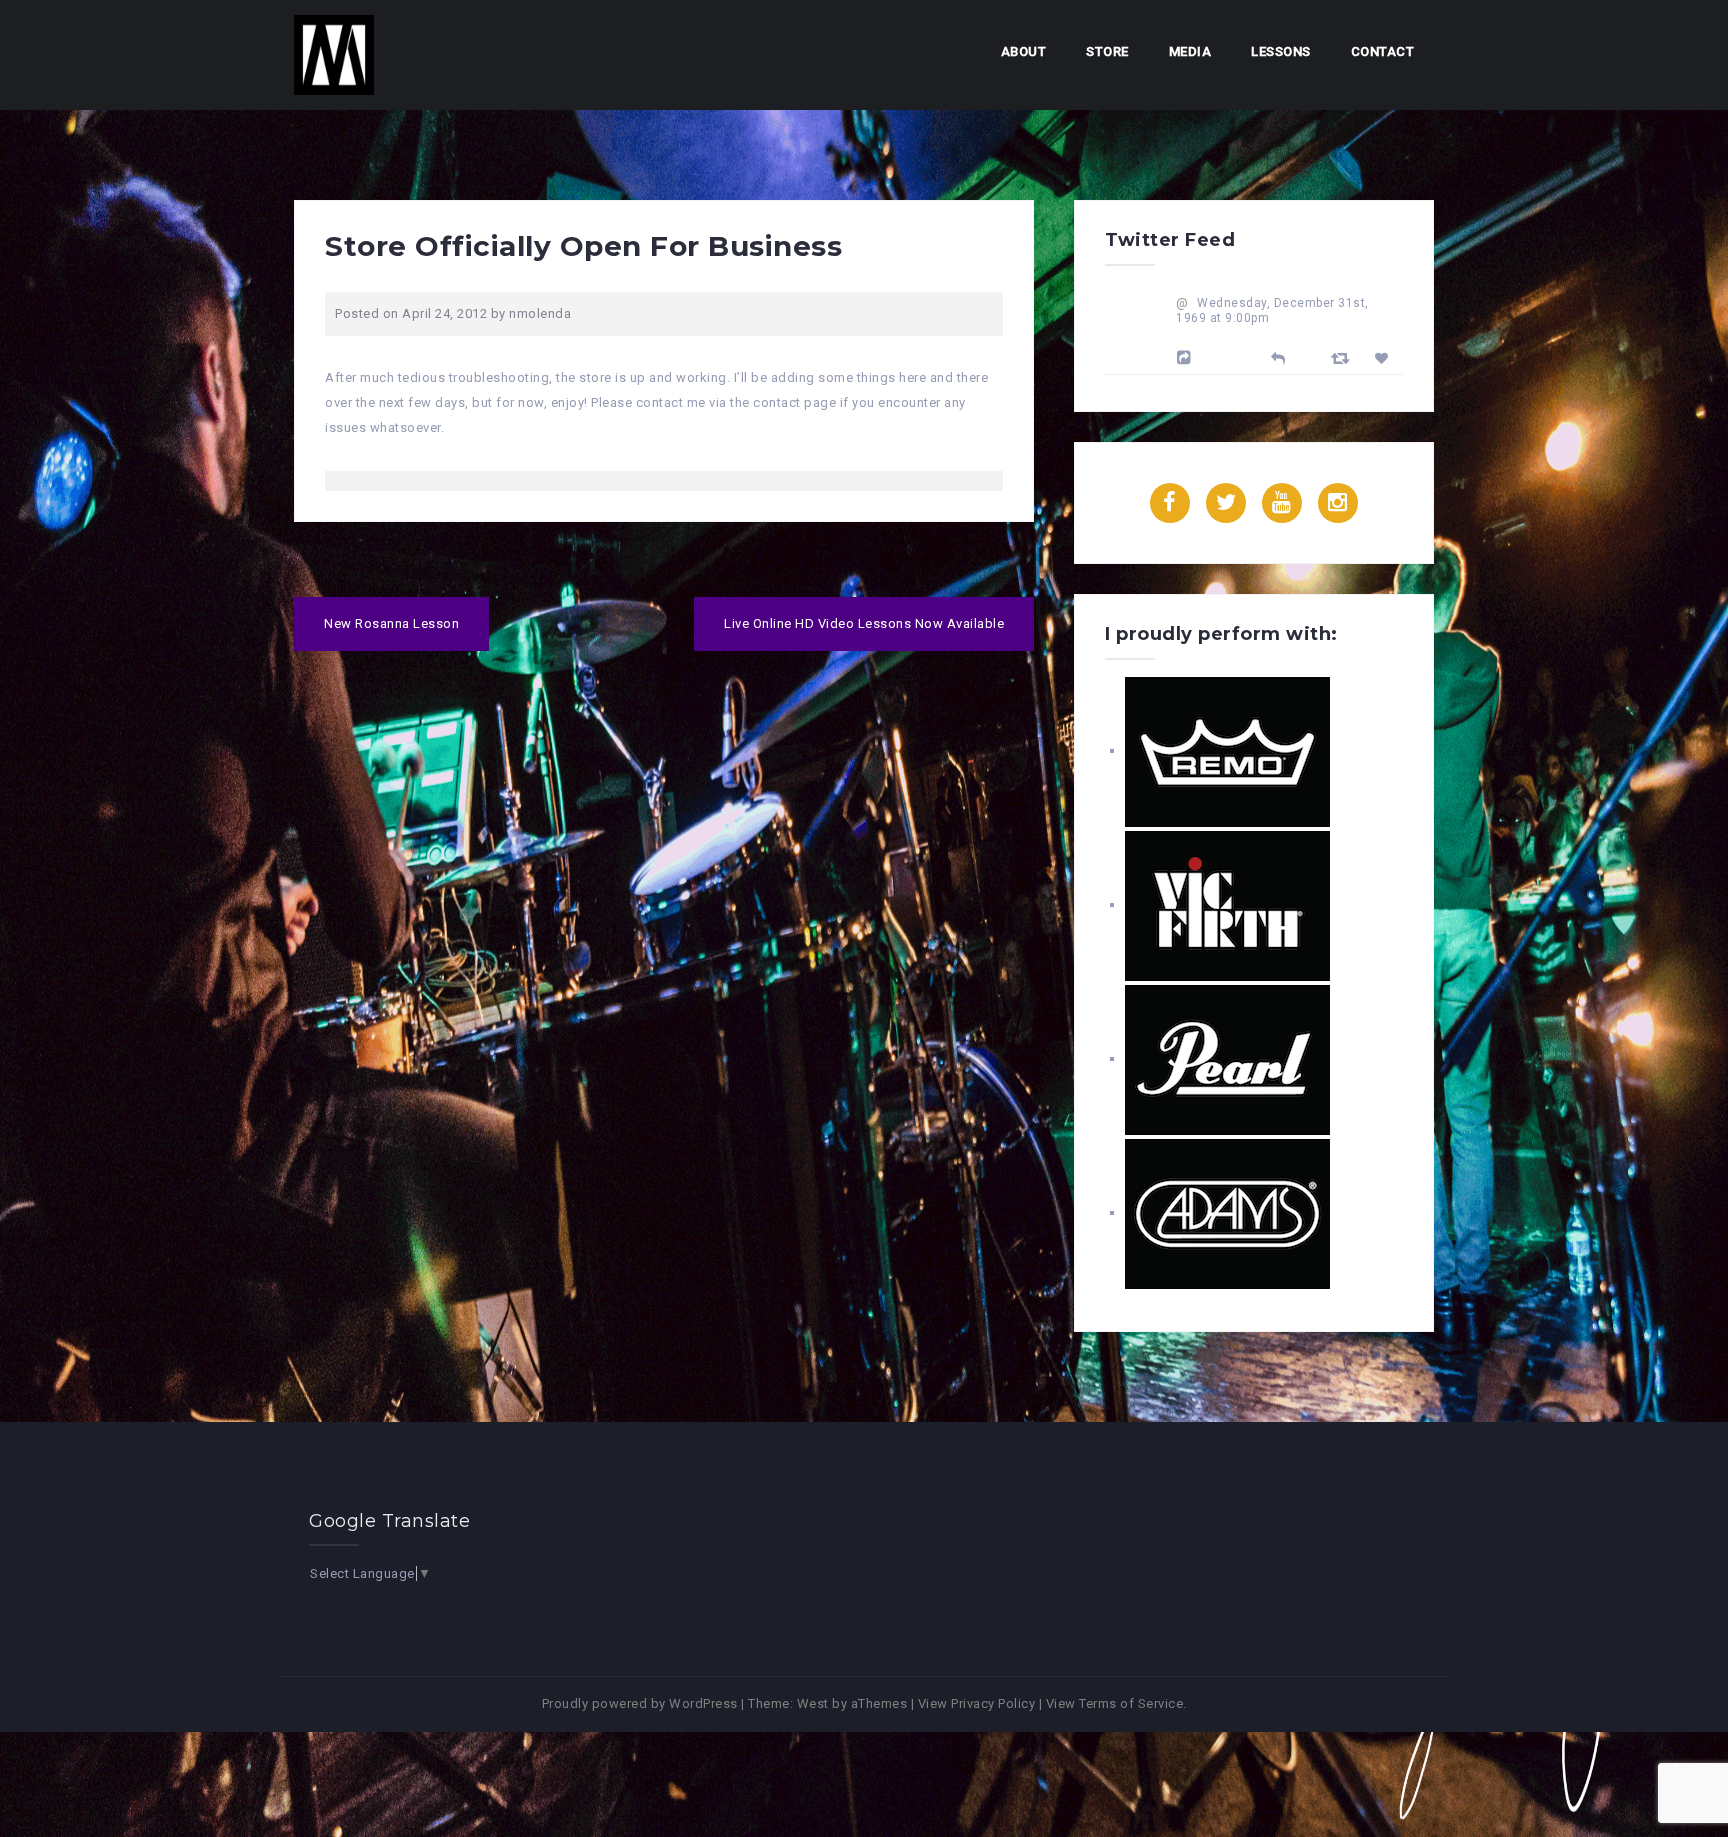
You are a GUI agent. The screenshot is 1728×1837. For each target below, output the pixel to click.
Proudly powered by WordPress (640, 1703)
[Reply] (1278, 356)
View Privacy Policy (977, 1703)
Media (1190, 51)
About (1024, 51)
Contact (1383, 51)
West (813, 1703)
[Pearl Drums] (1227, 1058)
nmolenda (540, 313)
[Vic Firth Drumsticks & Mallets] (1227, 904)
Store (1107, 51)
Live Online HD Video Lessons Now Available (864, 623)
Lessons (1281, 51)
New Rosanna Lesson (391, 623)
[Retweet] (1343, 357)
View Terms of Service (1115, 1703)
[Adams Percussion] (1227, 1212)
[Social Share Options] (1187, 358)
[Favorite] (1384, 358)
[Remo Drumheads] (1227, 750)
